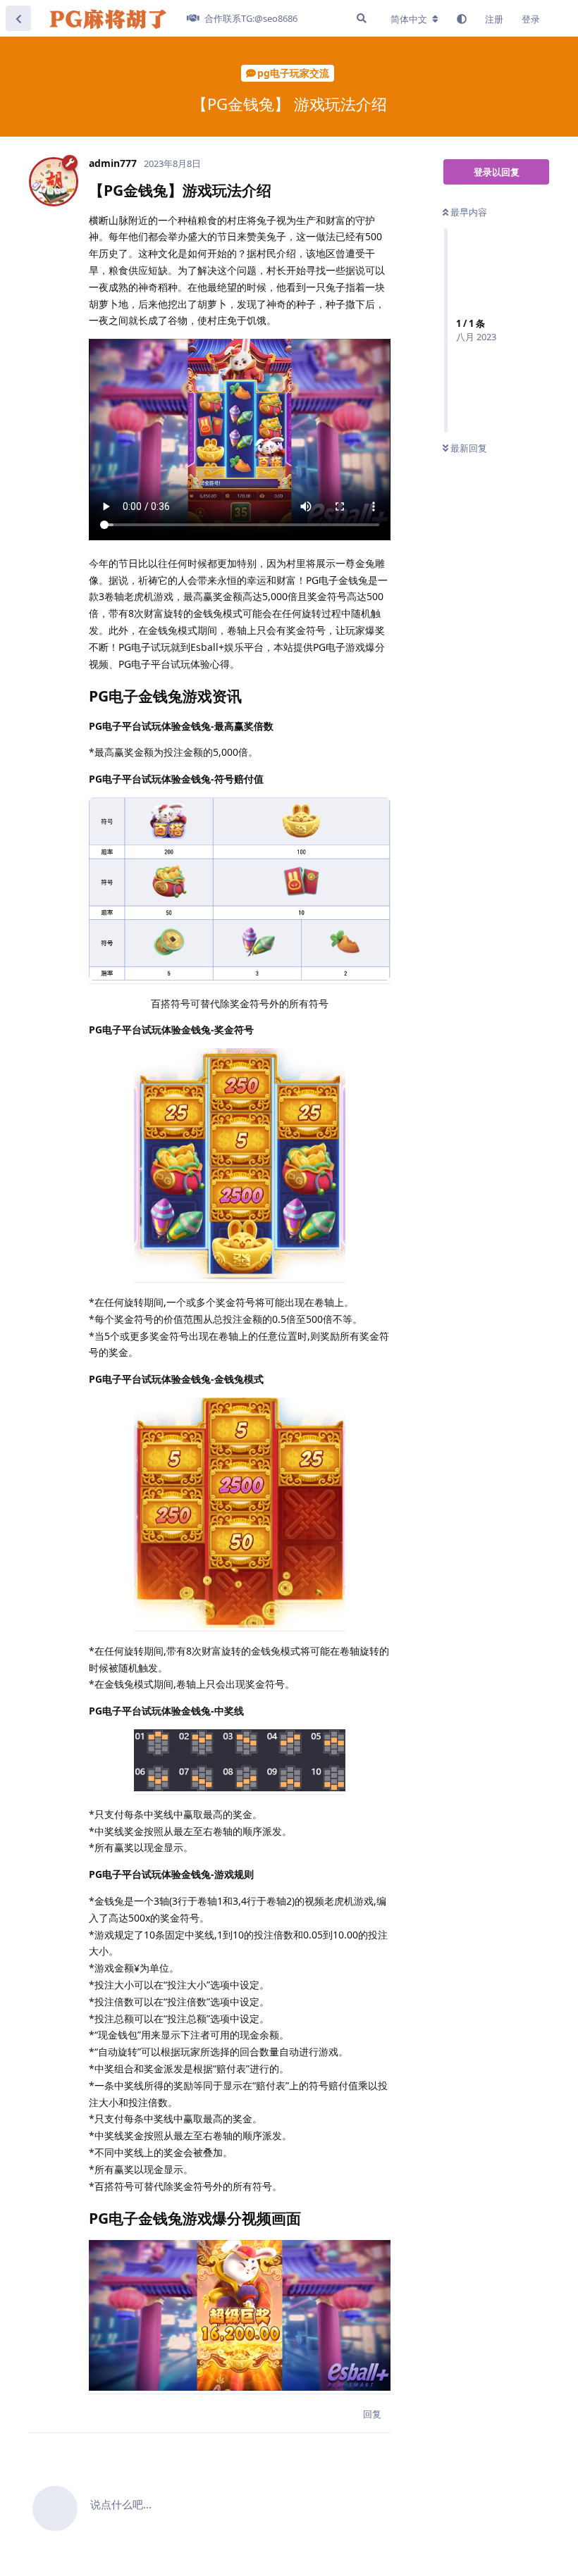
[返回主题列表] (18, 18)
